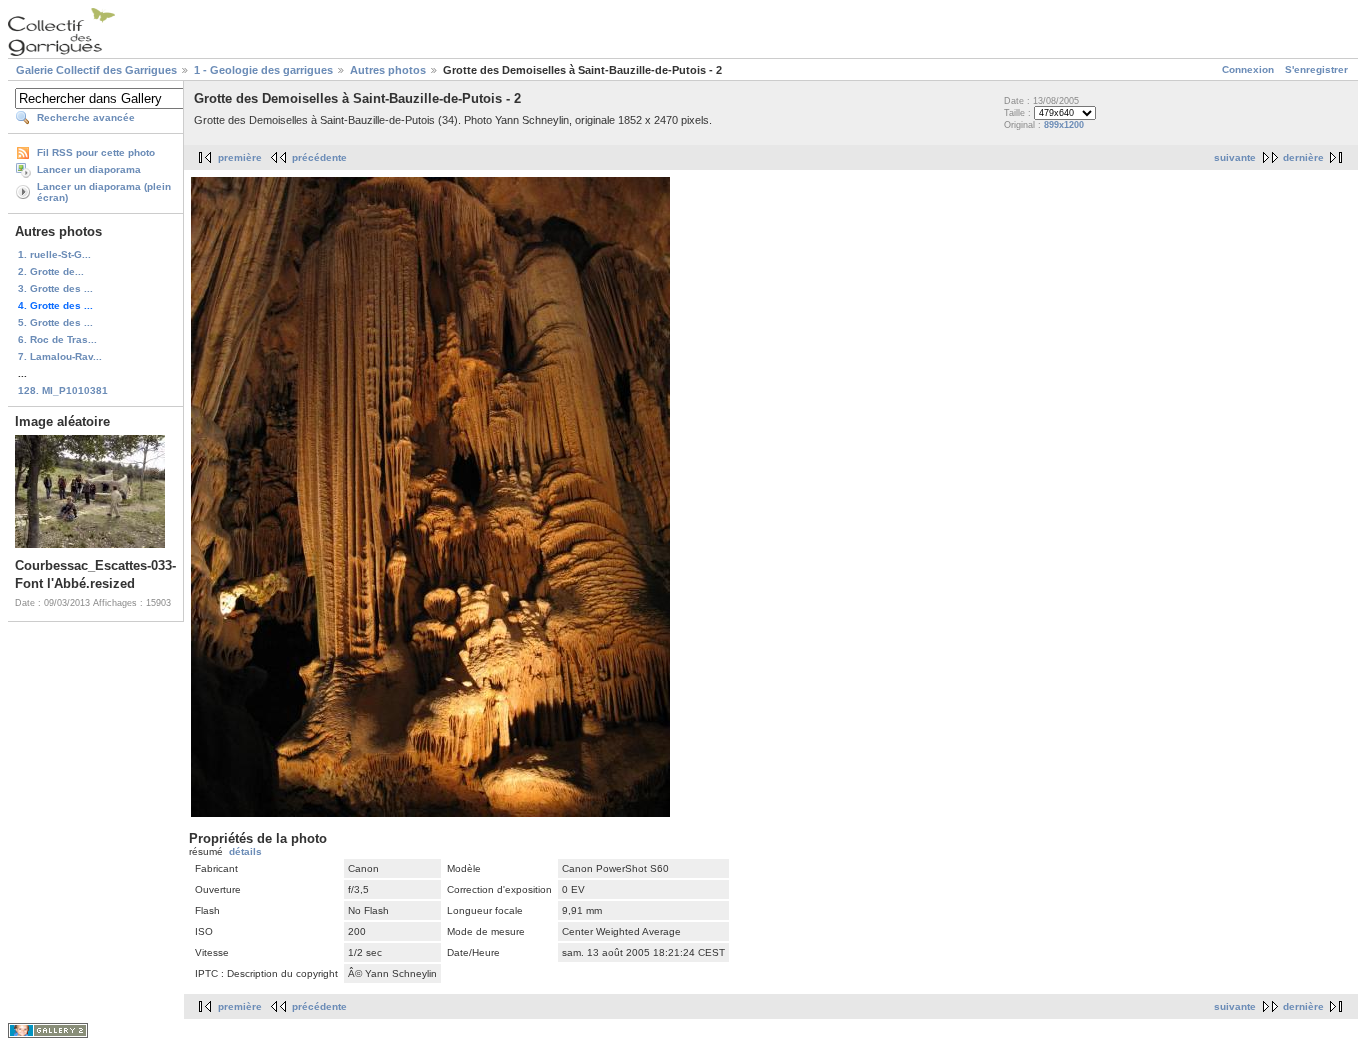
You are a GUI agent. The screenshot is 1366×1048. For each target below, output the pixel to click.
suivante (1235, 157)
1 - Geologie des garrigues (263, 70)
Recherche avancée (86, 117)
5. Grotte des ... (55, 322)
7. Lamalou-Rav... (60, 356)
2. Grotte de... (51, 271)
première (240, 157)
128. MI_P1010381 (63, 390)
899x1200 (1064, 125)
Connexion (1248, 69)
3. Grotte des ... (55, 288)
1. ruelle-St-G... (54, 254)
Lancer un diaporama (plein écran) (104, 192)
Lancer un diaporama (89, 169)
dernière (1303, 157)
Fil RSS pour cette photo (96, 152)
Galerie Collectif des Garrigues (96, 70)
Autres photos (388, 70)
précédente (319, 157)
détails (245, 851)
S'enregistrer (1316, 69)
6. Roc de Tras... (57, 339)
